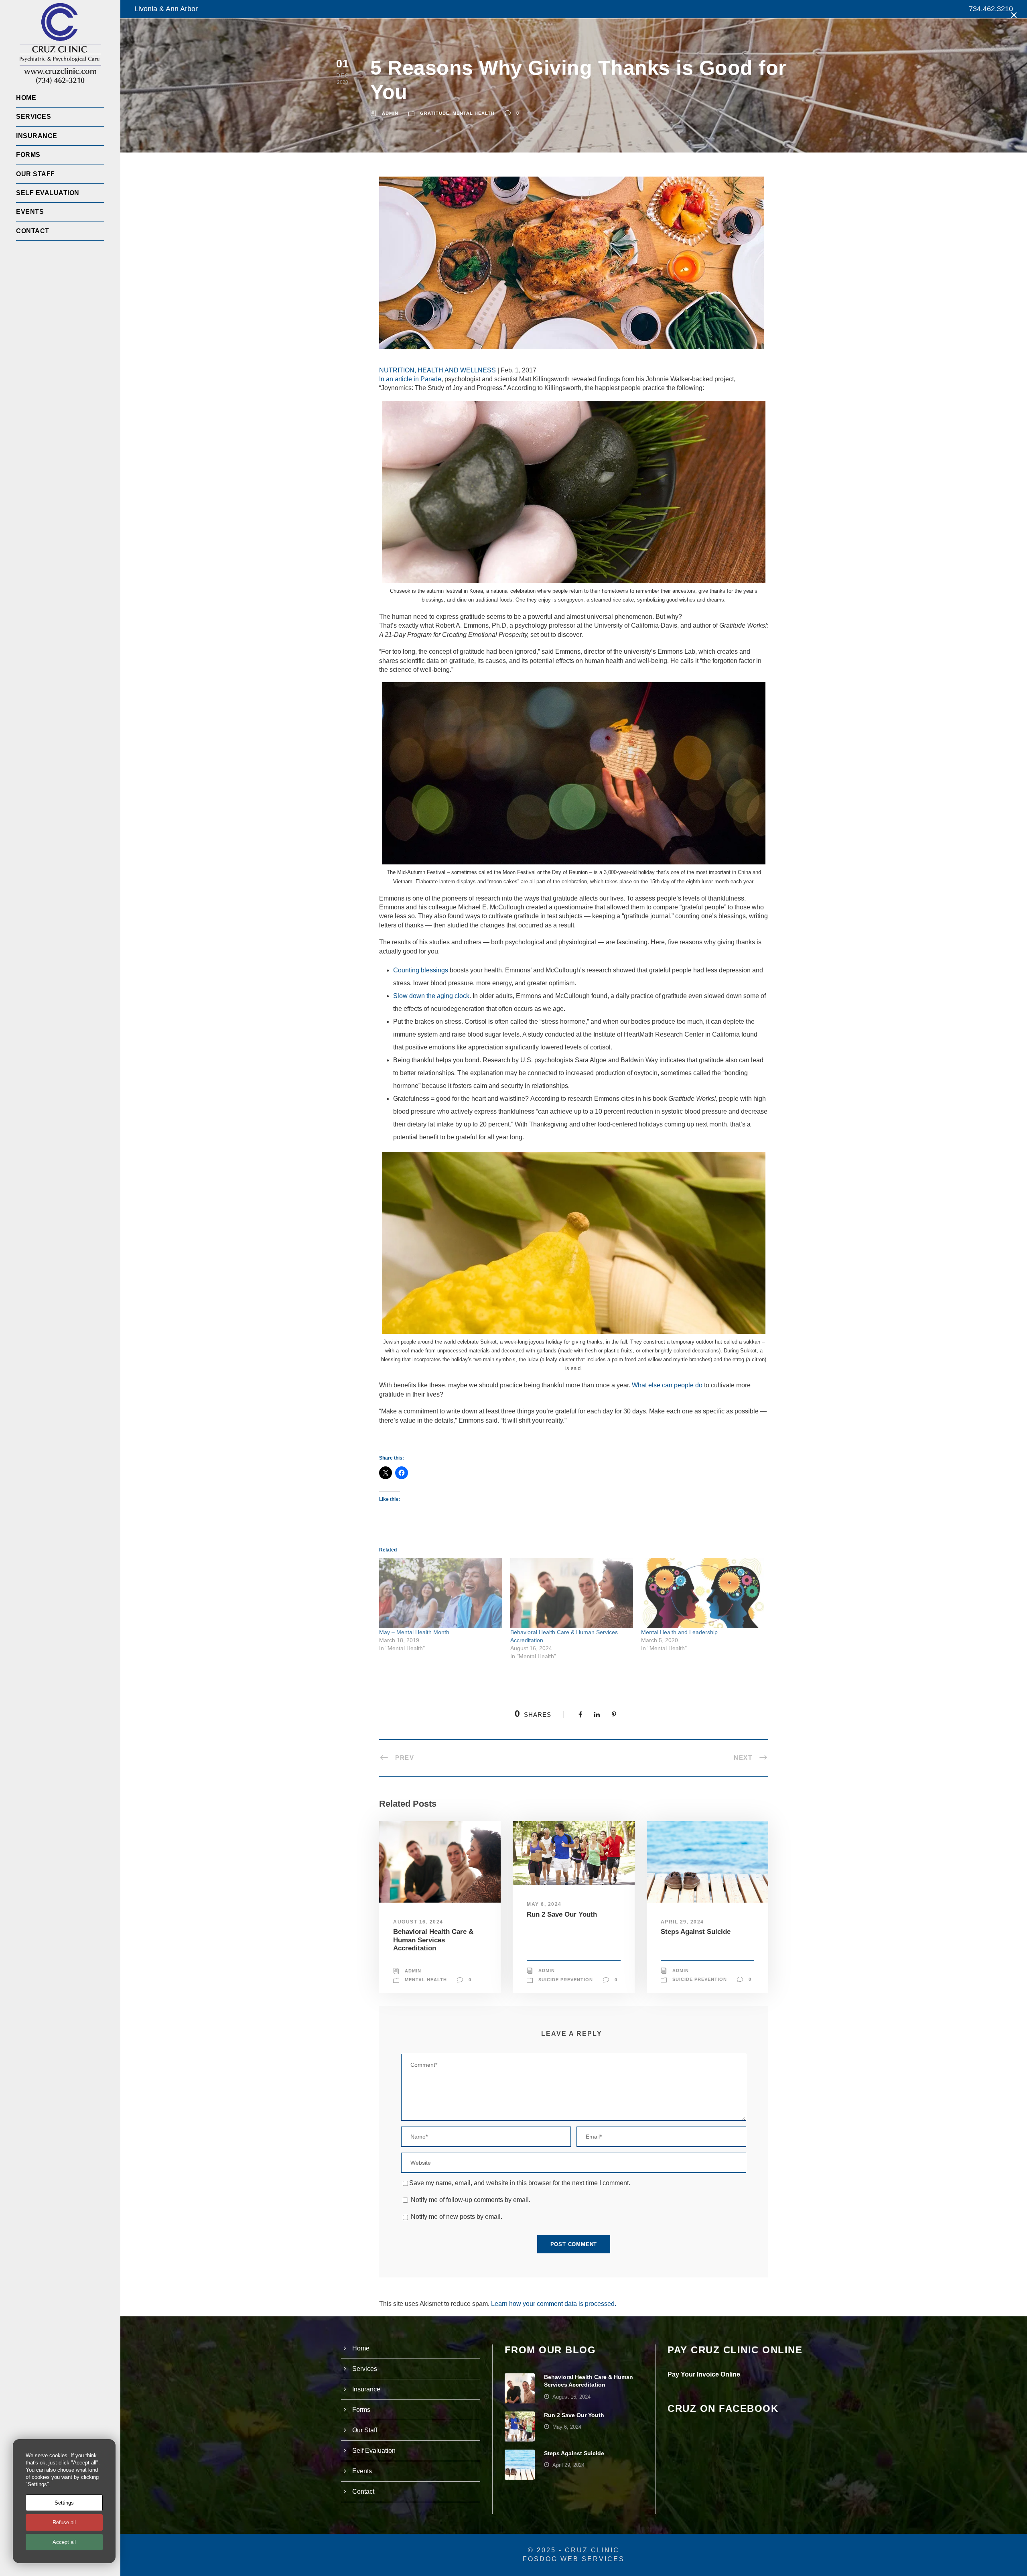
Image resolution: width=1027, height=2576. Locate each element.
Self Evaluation (48, 193)
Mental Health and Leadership (679, 1632)
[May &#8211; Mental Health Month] (441, 1593)
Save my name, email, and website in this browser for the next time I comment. (520, 2183)
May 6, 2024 (544, 1904)
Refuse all (64, 2522)
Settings (64, 2503)
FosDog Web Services (574, 2559)
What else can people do (667, 1385)
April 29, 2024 (682, 1922)
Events (30, 212)
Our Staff (36, 174)
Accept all (64, 2542)
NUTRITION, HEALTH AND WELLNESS (437, 370)
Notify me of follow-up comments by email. (471, 2200)
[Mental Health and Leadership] (703, 1593)
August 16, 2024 (418, 1922)
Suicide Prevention (566, 1980)
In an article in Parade (410, 379)
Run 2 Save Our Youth (562, 1914)
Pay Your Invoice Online (704, 2374)
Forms (28, 155)
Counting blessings (421, 970)
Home (26, 98)
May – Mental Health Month (414, 1632)
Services (33, 117)
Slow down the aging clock (431, 996)
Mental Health (474, 113)
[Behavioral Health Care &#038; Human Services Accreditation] (572, 1593)
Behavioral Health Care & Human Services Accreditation (433, 1940)
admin (390, 113)
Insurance (37, 136)
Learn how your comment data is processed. (554, 2304)
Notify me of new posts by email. (457, 2217)
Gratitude (435, 113)
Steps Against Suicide (696, 1932)
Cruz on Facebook (723, 2408)
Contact (33, 231)
